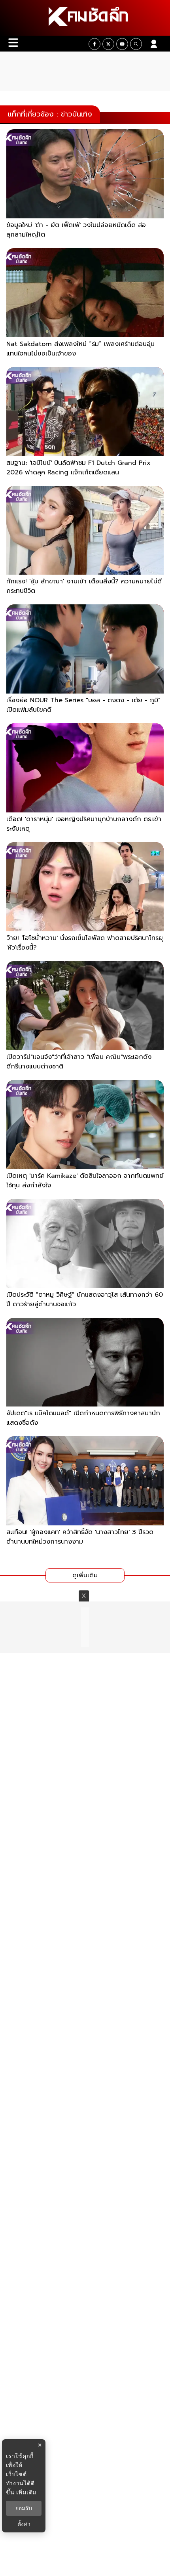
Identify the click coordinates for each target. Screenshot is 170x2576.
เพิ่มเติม (26, 2492)
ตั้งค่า (24, 2524)
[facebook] (94, 44)
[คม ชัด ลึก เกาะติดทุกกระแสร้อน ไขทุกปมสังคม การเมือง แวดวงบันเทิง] (85, 18)
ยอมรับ (24, 2508)
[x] (108, 44)
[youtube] (122, 44)
